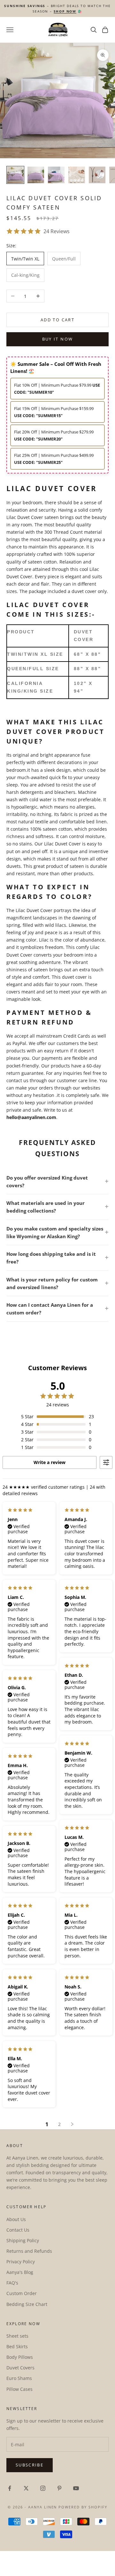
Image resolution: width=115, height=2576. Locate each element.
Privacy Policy (21, 2262)
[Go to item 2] (36, 175)
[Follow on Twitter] (26, 2488)
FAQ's (12, 2283)
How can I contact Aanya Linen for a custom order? (50, 1309)
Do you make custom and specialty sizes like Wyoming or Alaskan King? (55, 1232)
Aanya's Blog (20, 2272)
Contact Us (18, 2230)
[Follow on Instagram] (43, 2488)
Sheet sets (17, 2336)
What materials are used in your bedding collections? (46, 1207)
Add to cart (57, 320)
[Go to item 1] (15, 175)
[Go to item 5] (97, 175)
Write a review (50, 1462)
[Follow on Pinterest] (59, 2488)
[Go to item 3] (56, 175)
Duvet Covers (20, 2368)
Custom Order (22, 2293)
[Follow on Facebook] (10, 2488)
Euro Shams (19, 2378)
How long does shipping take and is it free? (51, 1258)
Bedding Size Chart (27, 2304)
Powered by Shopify (83, 2507)
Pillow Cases (19, 2389)
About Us (16, 2219)
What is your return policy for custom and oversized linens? (52, 1283)
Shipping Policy (23, 2240)
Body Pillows (20, 2357)
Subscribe (30, 2465)
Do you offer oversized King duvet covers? (47, 1181)
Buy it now (57, 339)
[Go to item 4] (77, 175)
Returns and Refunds (29, 2251)
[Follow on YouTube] (76, 2488)
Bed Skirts (17, 2346)
